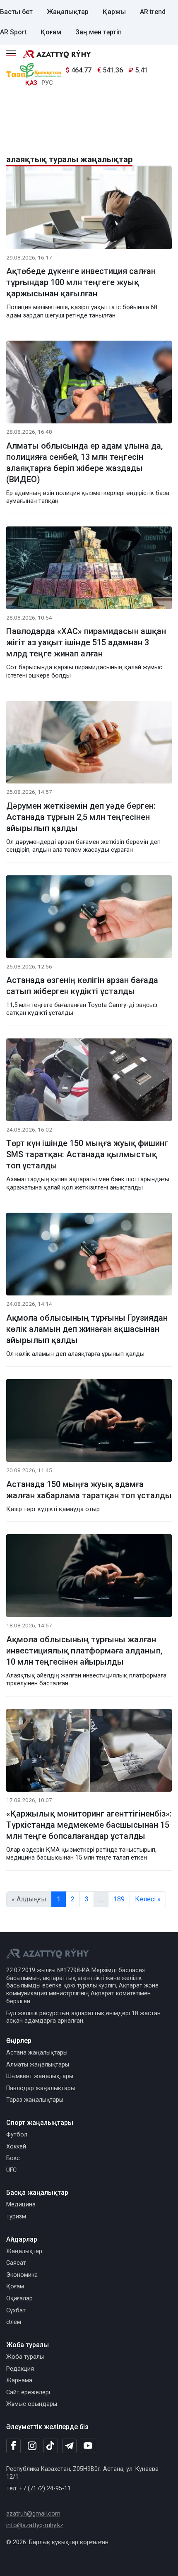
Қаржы (114, 12)
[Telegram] (69, 2446)
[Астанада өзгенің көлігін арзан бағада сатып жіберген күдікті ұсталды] (89, 918)
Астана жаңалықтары (37, 2053)
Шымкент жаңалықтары (40, 2076)
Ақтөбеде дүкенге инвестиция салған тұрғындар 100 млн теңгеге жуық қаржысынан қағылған (81, 282)
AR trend (153, 12)
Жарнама (19, 2380)
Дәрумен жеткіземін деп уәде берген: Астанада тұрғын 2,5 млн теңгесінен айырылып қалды (81, 817)
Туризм (16, 2217)
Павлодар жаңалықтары (41, 2088)
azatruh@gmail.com (33, 2514)
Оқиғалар (19, 2298)
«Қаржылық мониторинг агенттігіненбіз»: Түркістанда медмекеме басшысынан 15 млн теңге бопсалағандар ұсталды (89, 1825)
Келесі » (148, 1899)
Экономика (22, 2275)
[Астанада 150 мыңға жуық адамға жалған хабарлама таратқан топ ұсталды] (89, 1422)
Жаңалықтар (68, 12)
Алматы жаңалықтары (38, 2065)
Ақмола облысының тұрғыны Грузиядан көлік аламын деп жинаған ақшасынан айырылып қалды (87, 1329)
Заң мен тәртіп (99, 32)
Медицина (21, 2205)
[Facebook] (13, 2446)
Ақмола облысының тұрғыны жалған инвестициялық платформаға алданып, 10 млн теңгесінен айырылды (84, 1651)
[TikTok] (51, 2446)
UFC (11, 2170)
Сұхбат (16, 2310)
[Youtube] (88, 2446)
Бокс (13, 2158)
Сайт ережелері (28, 2392)
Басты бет (16, 12)
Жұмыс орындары (32, 2404)
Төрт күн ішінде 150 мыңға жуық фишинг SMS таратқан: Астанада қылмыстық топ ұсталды (87, 1154)
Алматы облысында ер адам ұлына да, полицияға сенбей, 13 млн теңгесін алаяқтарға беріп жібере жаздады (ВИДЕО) (84, 463)
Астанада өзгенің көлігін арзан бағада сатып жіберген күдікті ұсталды (82, 986)
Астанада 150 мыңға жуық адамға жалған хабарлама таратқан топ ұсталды (89, 1490)
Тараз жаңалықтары (35, 2100)
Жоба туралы (25, 2357)
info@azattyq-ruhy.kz (35, 2525)
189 (119, 1899)
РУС (47, 83)
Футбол (17, 2135)
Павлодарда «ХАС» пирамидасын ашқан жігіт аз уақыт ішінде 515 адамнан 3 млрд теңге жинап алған (86, 642)
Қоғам (51, 32)
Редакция (20, 2369)
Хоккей (16, 2147)
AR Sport (13, 32)
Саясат (16, 2263)
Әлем (14, 2322)
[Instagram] (32, 2446)
